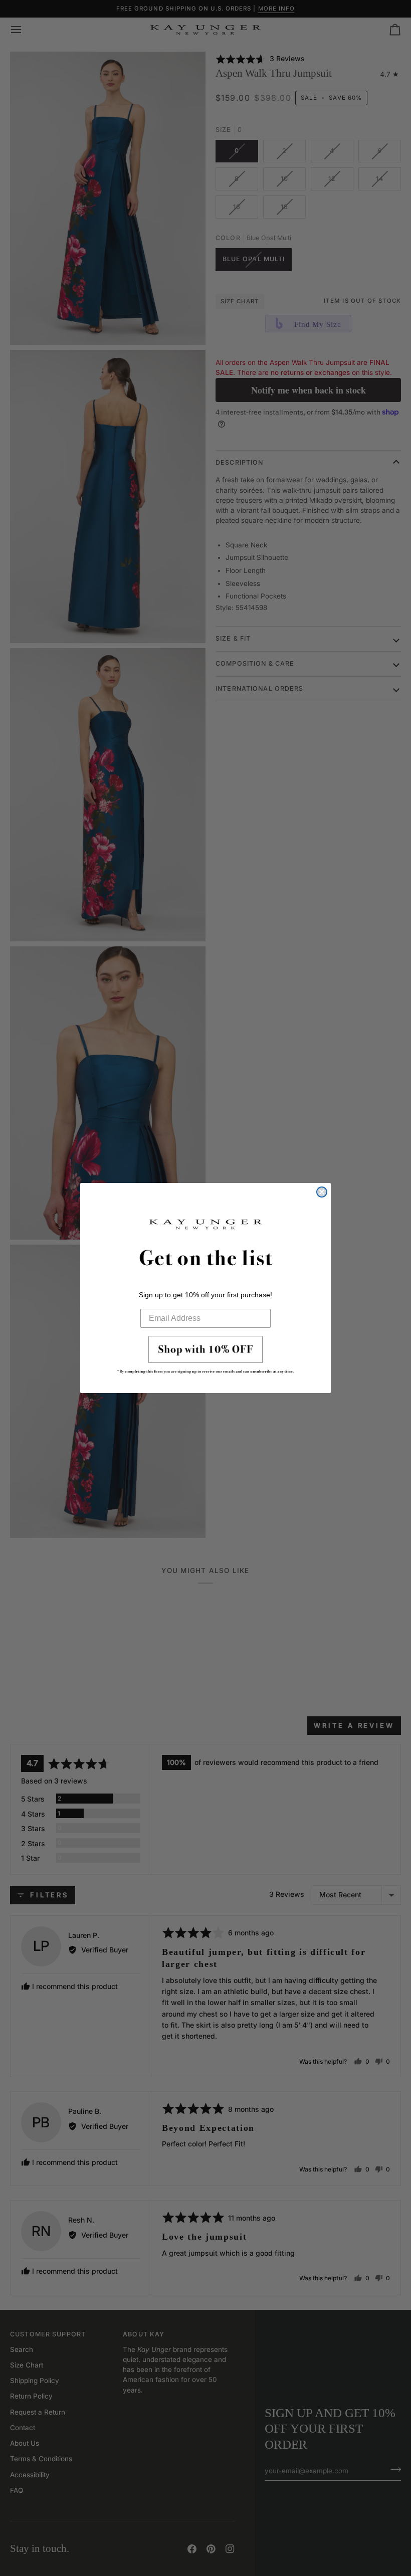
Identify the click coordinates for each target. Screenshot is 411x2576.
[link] (205, 1358)
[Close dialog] (322, 1192)
